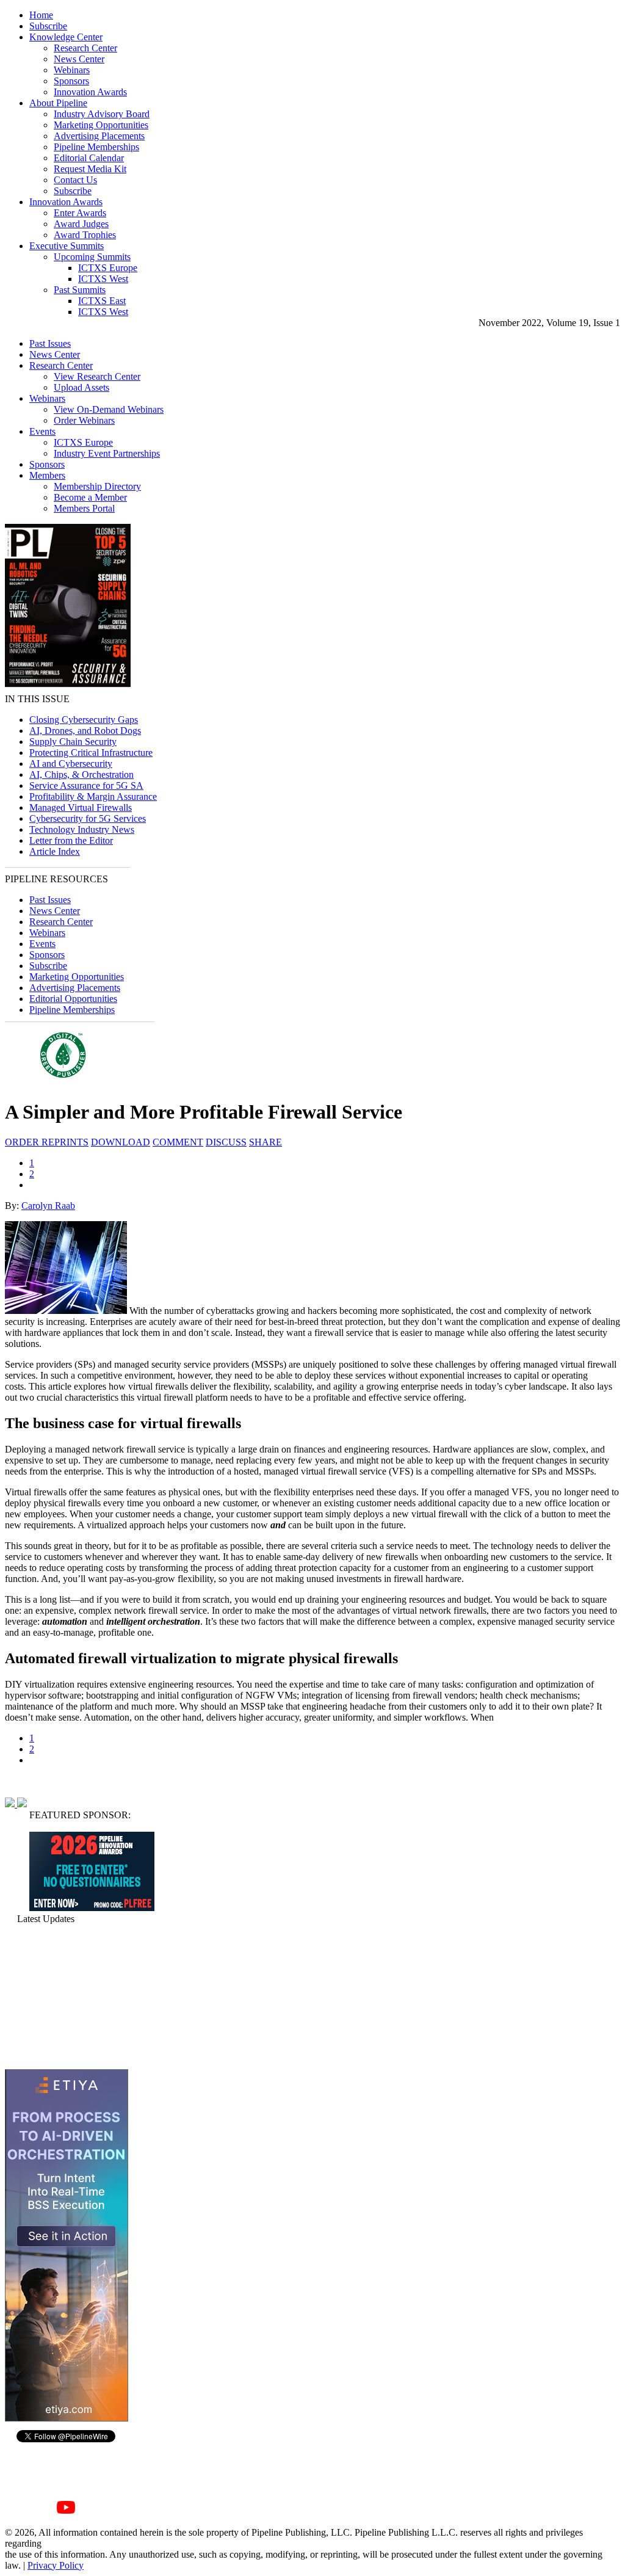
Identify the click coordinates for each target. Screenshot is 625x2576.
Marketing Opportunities (101, 125)
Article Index (55, 851)
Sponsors (71, 81)
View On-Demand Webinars (109, 409)
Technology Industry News (82, 829)
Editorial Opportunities (73, 999)
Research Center (85, 48)
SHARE (266, 1142)
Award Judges (81, 224)
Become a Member (90, 497)
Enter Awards (80, 213)
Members (47, 475)
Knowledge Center (66, 37)
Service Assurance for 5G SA (86, 785)
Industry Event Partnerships (107, 453)
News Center (79, 59)
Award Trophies (85, 235)
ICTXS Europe (108, 268)
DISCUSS (226, 1142)
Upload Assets (81, 387)
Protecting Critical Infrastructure (91, 753)
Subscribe (48, 26)
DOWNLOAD (121, 1142)
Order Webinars (84, 420)
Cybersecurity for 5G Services (88, 818)
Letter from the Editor (71, 840)
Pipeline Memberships (96, 147)
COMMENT (178, 1142)
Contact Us (75, 180)
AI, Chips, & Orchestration (81, 775)
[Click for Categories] (92, 1908)
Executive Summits (67, 246)
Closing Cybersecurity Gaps (84, 720)
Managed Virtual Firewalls (81, 807)
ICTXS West (103, 279)
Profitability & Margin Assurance (93, 796)
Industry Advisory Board (102, 114)
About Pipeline (58, 103)
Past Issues (50, 343)
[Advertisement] (66, 1997)
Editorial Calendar (89, 158)
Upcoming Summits (92, 257)
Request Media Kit (90, 169)
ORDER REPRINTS (47, 1142)
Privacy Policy (56, 2565)
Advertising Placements (99, 136)
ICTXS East (102, 301)
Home (41, 15)
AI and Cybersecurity (71, 764)
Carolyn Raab (48, 1206)
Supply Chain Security (73, 742)
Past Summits (80, 290)
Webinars (72, 70)
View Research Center (97, 376)
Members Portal (84, 508)
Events (42, 431)
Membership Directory (97, 486)
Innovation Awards (90, 92)
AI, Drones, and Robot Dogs (85, 731)
